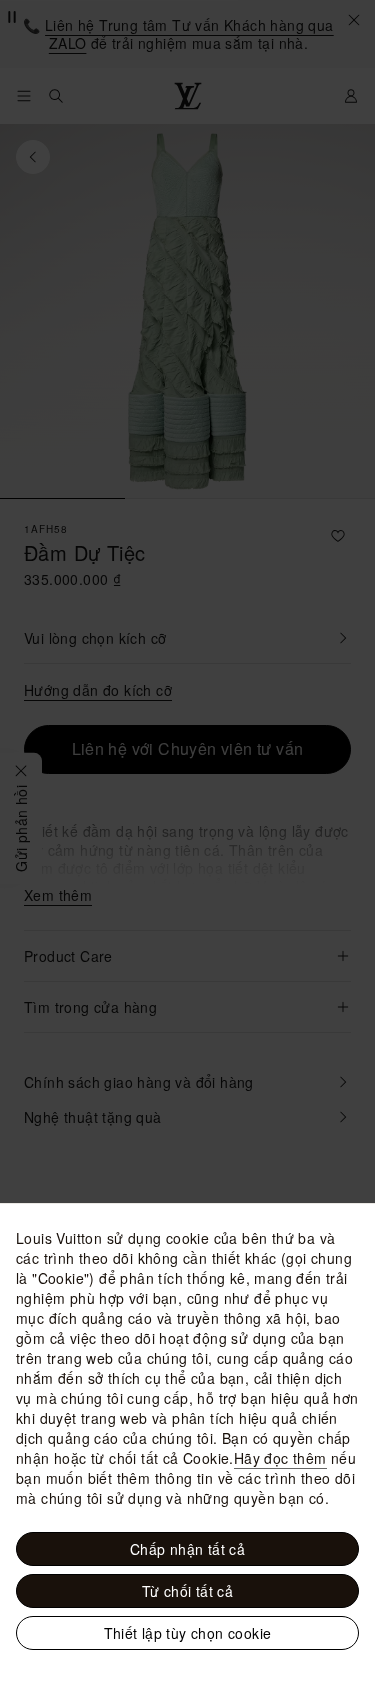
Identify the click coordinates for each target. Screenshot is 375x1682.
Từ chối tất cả (188, 1591)
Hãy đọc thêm (280, 1458)
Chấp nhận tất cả (187, 1549)
